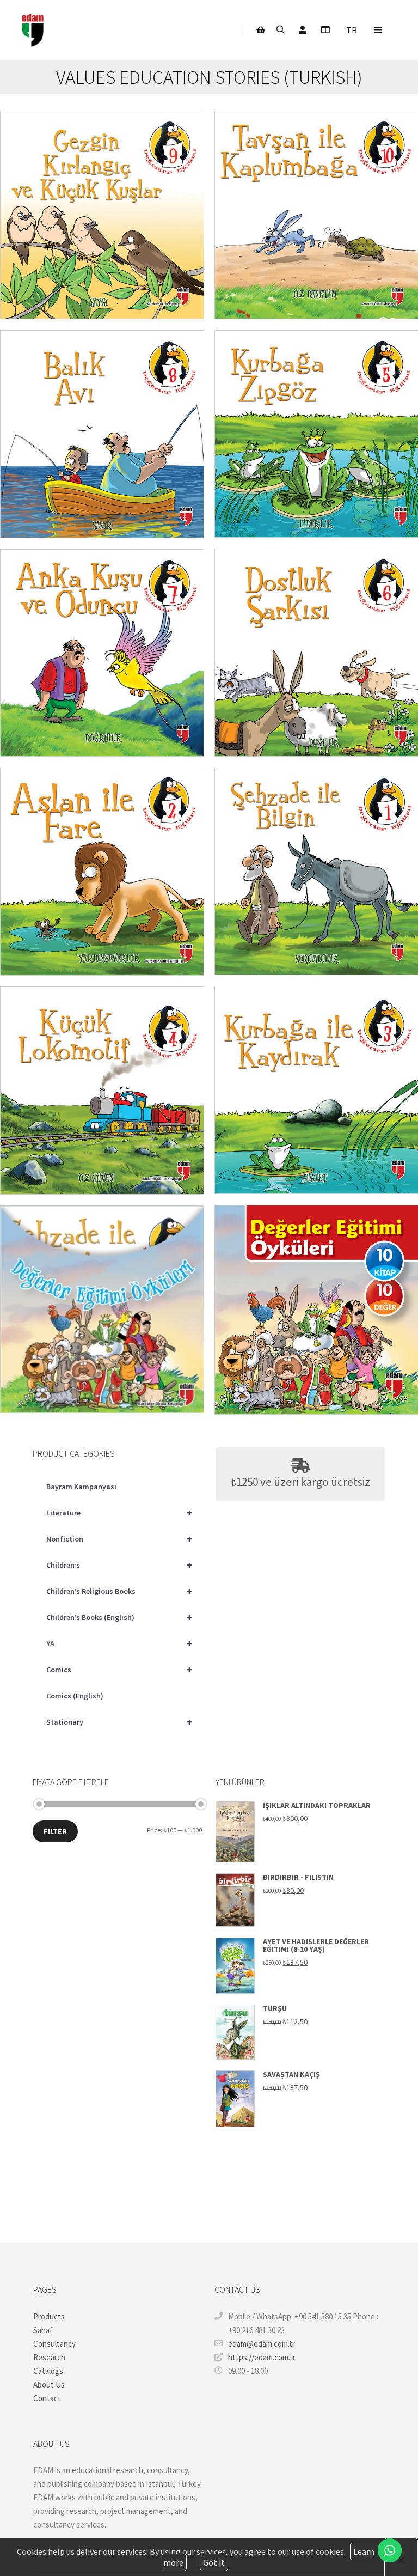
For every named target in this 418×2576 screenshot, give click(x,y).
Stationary (119, 1722)
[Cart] (261, 30)
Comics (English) (75, 1696)
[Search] (280, 30)
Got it (214, 2562)
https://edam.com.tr (262, 2357)
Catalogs (48, 2371)
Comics (119, 1669)
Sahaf (43, 2330)
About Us (49, 2385)
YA (119, 1643)
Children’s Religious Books (119, 1591)
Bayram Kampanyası (81, 1487)
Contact (47, 2398)
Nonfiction (119, 1539)
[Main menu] (378, 30)
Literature (119, 1512)
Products (49, 2316)
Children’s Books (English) (119, 1617)
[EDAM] (33, 30)
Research (49, 2357)
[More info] (325, 30)
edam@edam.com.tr (262, 2344)
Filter (55, 1831)
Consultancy (54, 2344)
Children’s (119, 1565)
